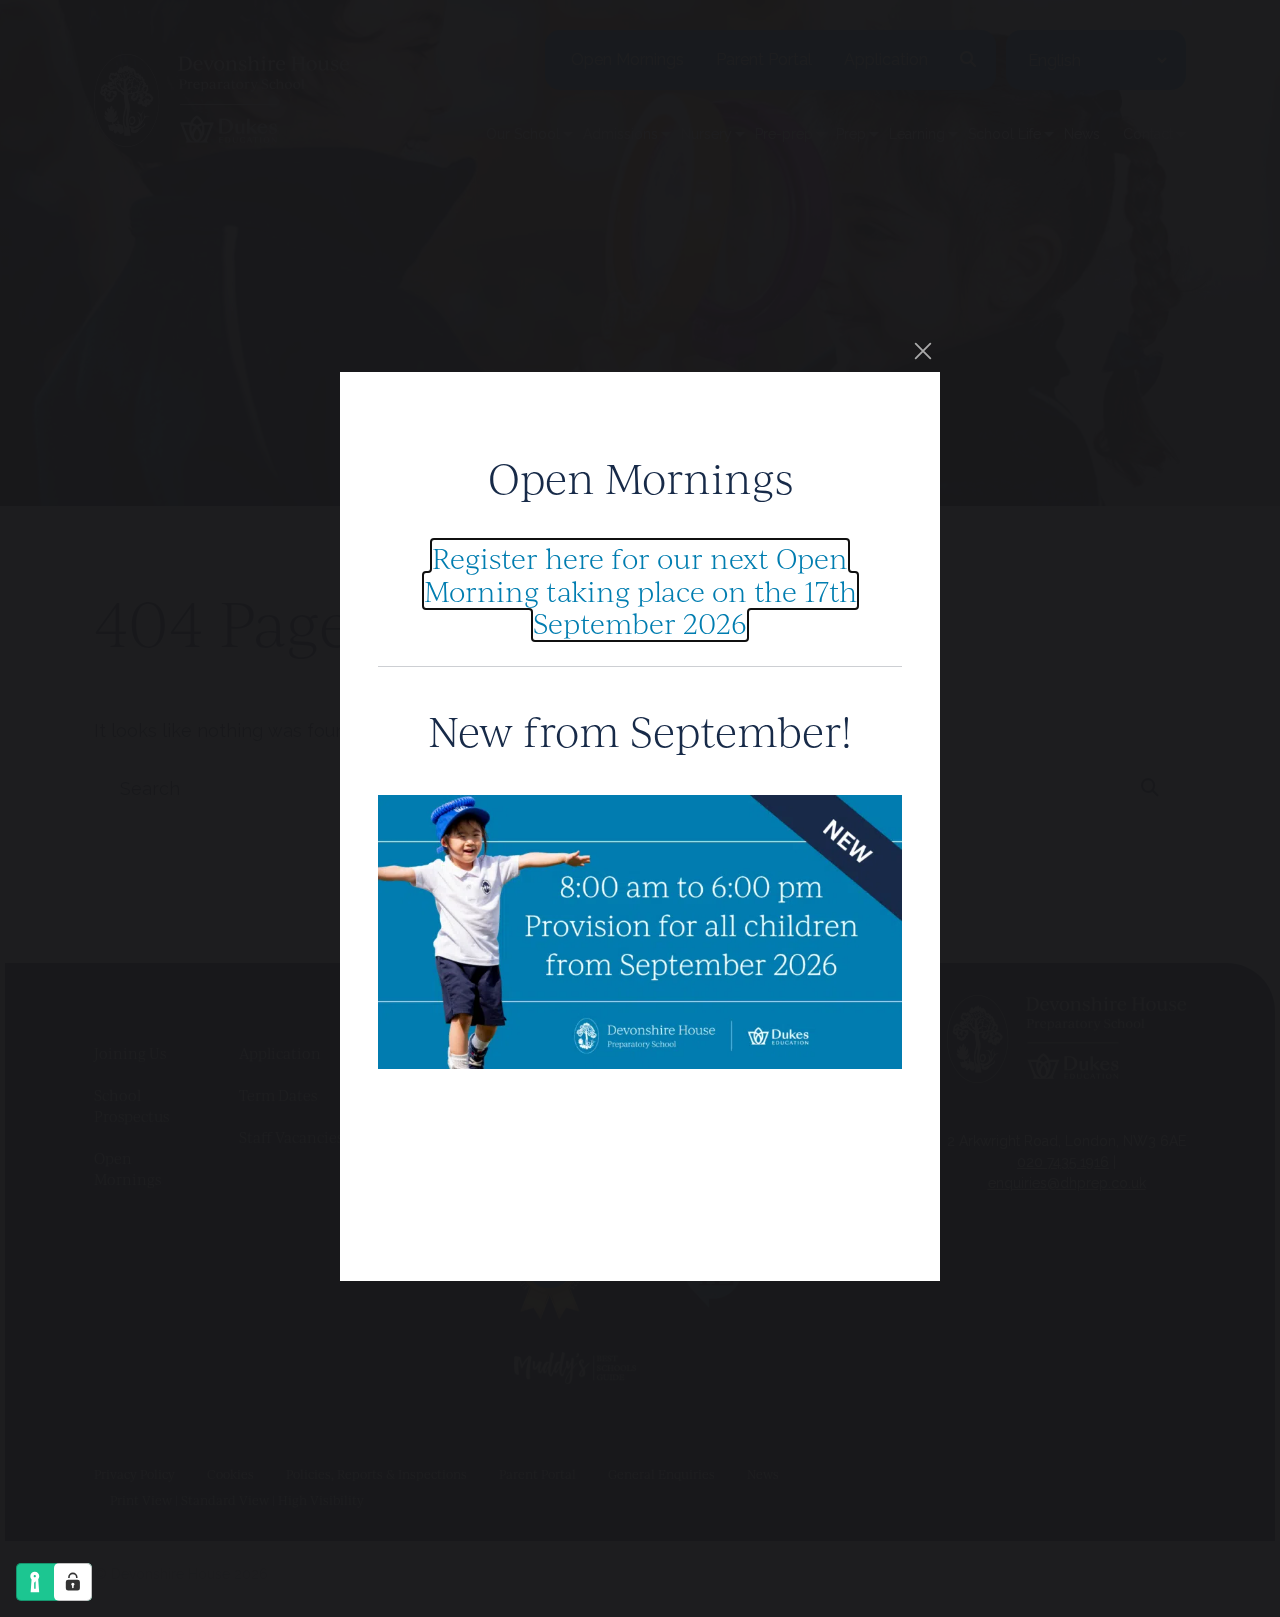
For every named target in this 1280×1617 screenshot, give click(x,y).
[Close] (923, 351)
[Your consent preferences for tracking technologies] (73, 1582)
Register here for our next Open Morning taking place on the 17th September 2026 (640, 590)
